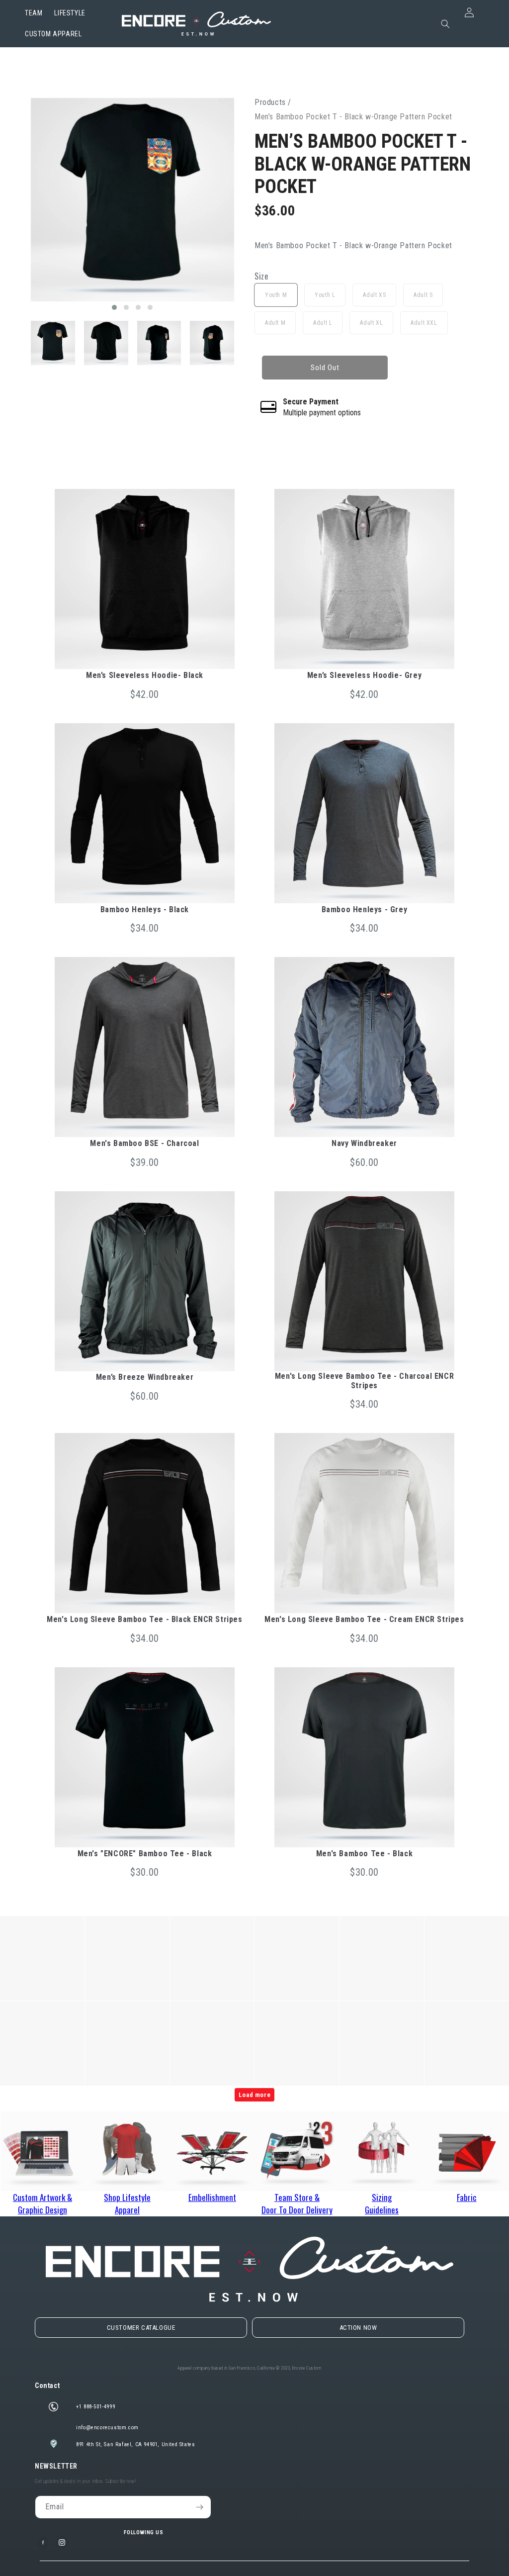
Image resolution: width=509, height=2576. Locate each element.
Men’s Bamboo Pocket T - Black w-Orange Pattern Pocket (363, 164)
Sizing (382, 2197)
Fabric (467, 2197)
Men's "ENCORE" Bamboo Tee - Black (145, 1854)
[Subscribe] (200, 2507)
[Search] (445, 24)
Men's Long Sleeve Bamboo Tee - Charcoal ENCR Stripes (364, 1381)
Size (261, 277)
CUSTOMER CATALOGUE (141, 2328)
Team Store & (297, 2197)
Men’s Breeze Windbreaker (145, 1377)
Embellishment (212, 2197)
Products (270, 102)
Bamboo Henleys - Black (145, 909)
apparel (127, 2210)
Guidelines (382, 2210)
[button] (114, 307)
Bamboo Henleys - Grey (365, 909)
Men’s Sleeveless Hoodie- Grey (364, 675)
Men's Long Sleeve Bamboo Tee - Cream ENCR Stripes (364, 1619)
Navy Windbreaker (364, 1143)
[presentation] (21, 205)
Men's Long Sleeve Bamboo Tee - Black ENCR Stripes (144, 1619)
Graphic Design (42, 2210)
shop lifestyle (127, 2197)
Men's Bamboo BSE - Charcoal (144, 1143)
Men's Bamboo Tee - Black (364, 1854)
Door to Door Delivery (297, 2210)
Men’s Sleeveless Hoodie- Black (145, 675)
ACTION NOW (358, 2328)
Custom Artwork (42, 2197)
